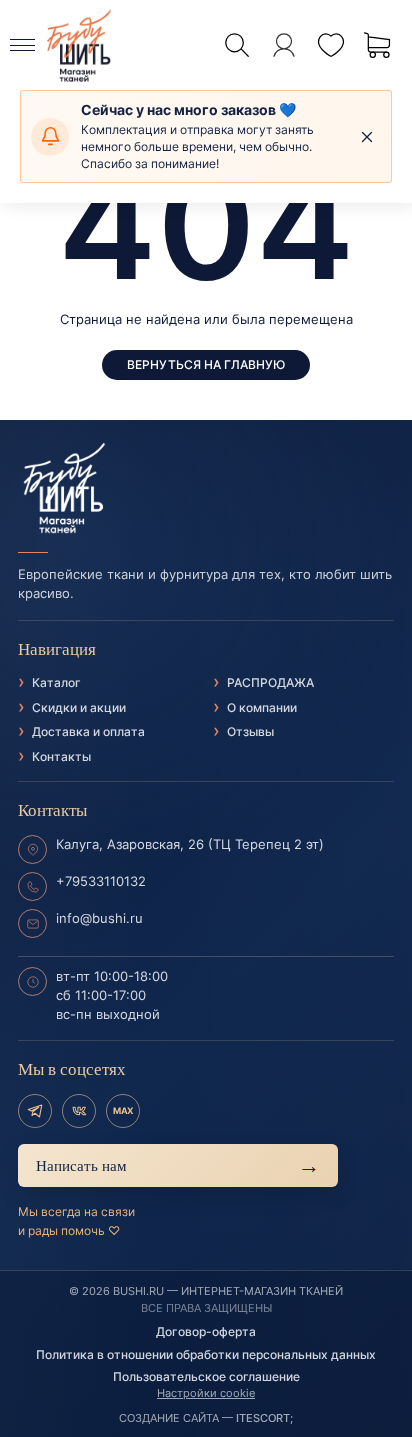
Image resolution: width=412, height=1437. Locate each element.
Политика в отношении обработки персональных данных (206, 1354)
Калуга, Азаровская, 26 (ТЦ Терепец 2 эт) (190, 844)
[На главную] (206, 489)
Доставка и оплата (88, 731)
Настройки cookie (206, 1393)
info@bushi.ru (99, 918)
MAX (123, 1110)
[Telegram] (35, 1111)
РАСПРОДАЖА (270, 682)
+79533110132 (101, 881)
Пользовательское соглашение (206, 1376)
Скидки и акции (79, 707)
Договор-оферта (206, 1331)
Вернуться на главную (206, 364)
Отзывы (250, 731)
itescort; (264, 1418)
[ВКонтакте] (79, 1111)
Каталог (56, 682)
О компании (262, 707)
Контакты (61, 756)
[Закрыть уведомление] (367, 137)
